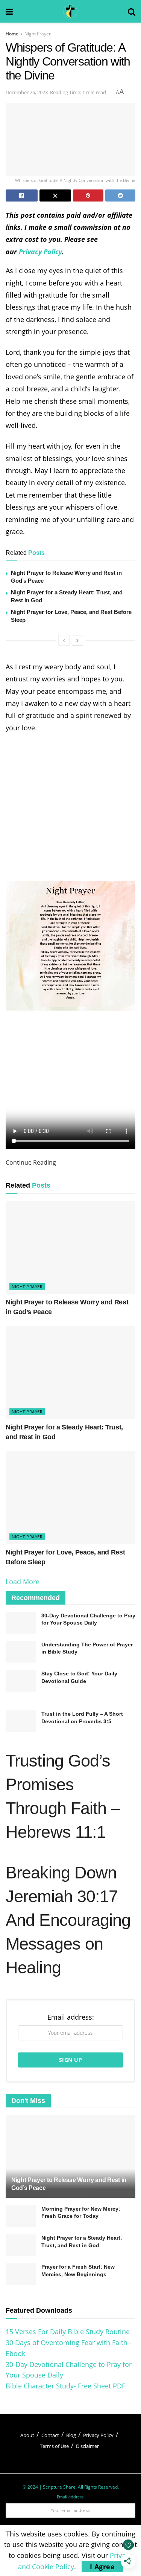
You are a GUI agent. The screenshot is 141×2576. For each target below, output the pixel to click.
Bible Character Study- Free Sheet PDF (65, 2386)
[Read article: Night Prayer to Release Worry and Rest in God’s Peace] (70, 1248)
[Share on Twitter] (55, 195)
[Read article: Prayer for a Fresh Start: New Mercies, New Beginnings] (21, 2274)
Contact (50, 2435)
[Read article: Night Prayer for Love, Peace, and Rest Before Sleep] (70, 1498)
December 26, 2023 (27, 92)
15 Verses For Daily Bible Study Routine (68, 2332)
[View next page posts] (77, 640)
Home (12, 34)
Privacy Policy (40, 252)
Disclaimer (87, 2446)
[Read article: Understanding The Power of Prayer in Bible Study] (21, 1652)
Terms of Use (54, 2446)
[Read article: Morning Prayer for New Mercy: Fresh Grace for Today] (21, 2216)
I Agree (102, 2567)
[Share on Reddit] (121, 195)
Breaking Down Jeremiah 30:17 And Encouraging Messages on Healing (68, 1920)
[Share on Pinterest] (88, 195)
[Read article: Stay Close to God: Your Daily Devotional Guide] (21, 1681)
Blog (71, 2435)
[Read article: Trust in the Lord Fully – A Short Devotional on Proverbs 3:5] (21, 1721)
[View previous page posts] (64, 640)
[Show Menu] (9, 11)
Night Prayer (38, 34)
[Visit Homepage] (70, 11)
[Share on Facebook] (22, 195)
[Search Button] (132, 11)
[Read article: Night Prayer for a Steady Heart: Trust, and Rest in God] (70, 1373)
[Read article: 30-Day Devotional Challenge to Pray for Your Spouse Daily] (21, 1623)
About (27, 2435)
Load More (23, 1582)
